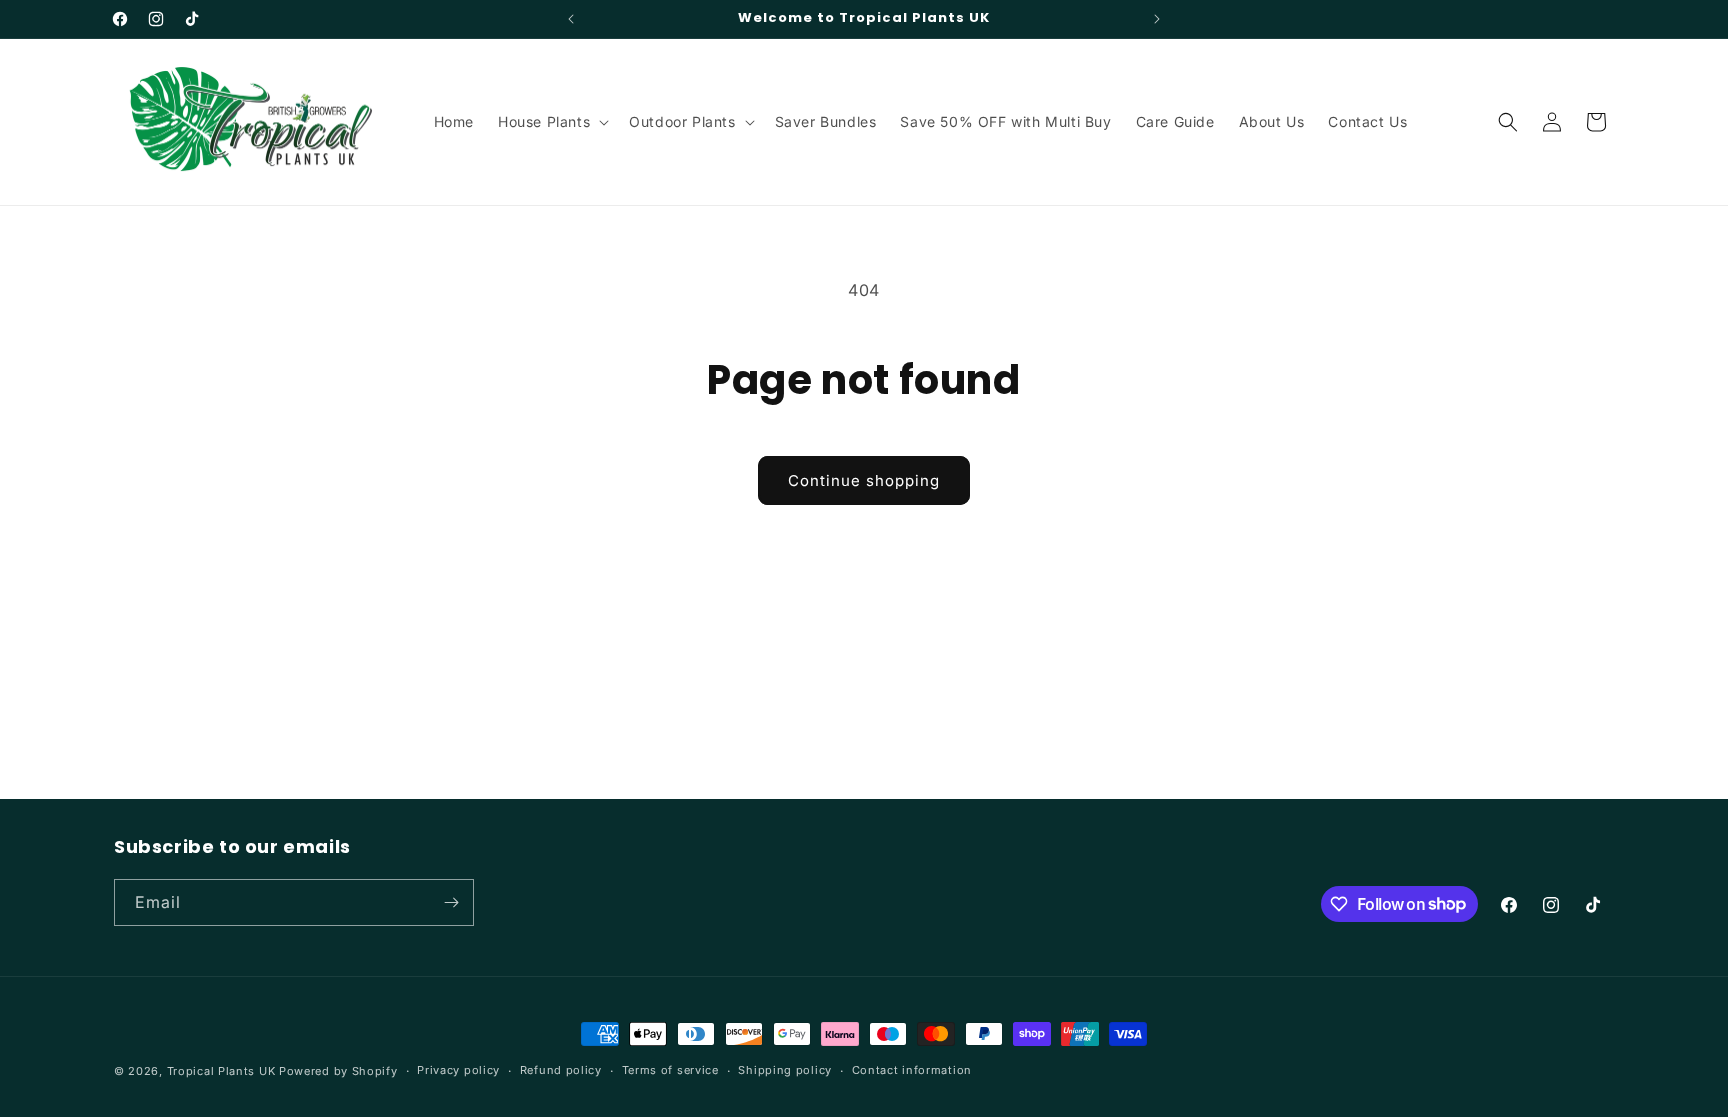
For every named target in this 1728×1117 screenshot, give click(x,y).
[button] (551, 122)
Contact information (912, 1070)
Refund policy (561, 1070)
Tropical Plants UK (221, 1071)
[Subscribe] (451, 902)
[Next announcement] (1157, 19)
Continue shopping (864, 480)
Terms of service (670, 1070)
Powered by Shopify (338, 1071)
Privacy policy (458, 1070)
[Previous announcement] (571, 19)
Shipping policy (785, 1070)
